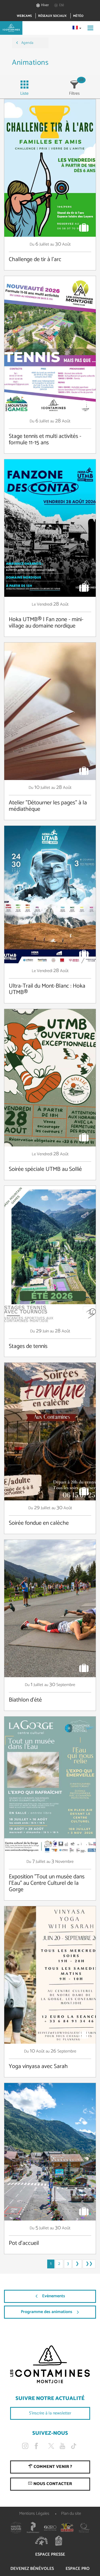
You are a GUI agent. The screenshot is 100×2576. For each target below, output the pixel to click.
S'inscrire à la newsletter (50, 2413)
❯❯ (89, 2264)
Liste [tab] (24, 93)
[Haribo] (67, 2528)
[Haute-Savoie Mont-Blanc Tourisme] (16, 2528)
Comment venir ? (52, 2467)
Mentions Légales (34, 2514)
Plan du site (71, 2514)
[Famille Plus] (42, 2541)
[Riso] (50, 2528)
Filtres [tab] (74, 93)
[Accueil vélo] (59, 2541)
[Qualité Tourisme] (84, 2528)
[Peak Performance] (33, 2528)
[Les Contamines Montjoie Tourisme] (50, 2364)
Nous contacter (52, 2484)
